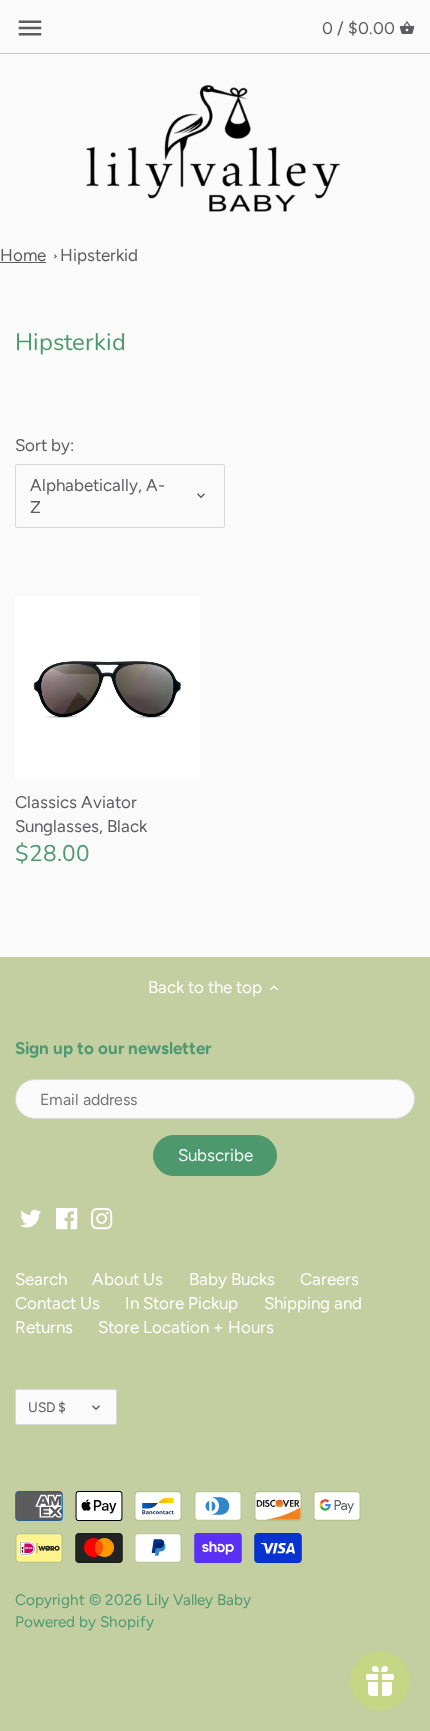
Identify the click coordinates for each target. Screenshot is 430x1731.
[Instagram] (101, 1218)
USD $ (47, 1407)
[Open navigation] (30, 28)
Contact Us (57, 1303)
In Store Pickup (181, 1303)
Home (23, 255)
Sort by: (44, 445)
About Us (127, 1279)
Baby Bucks (232, 1279)
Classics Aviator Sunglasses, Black (81, 814)
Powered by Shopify (84, 1621)
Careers (329, 1279)
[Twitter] (30, 1218)
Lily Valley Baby (198, 1599)
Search (41, 1279)
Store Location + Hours (186, 1327)
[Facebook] (66, 1218)
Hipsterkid (99, 255)
